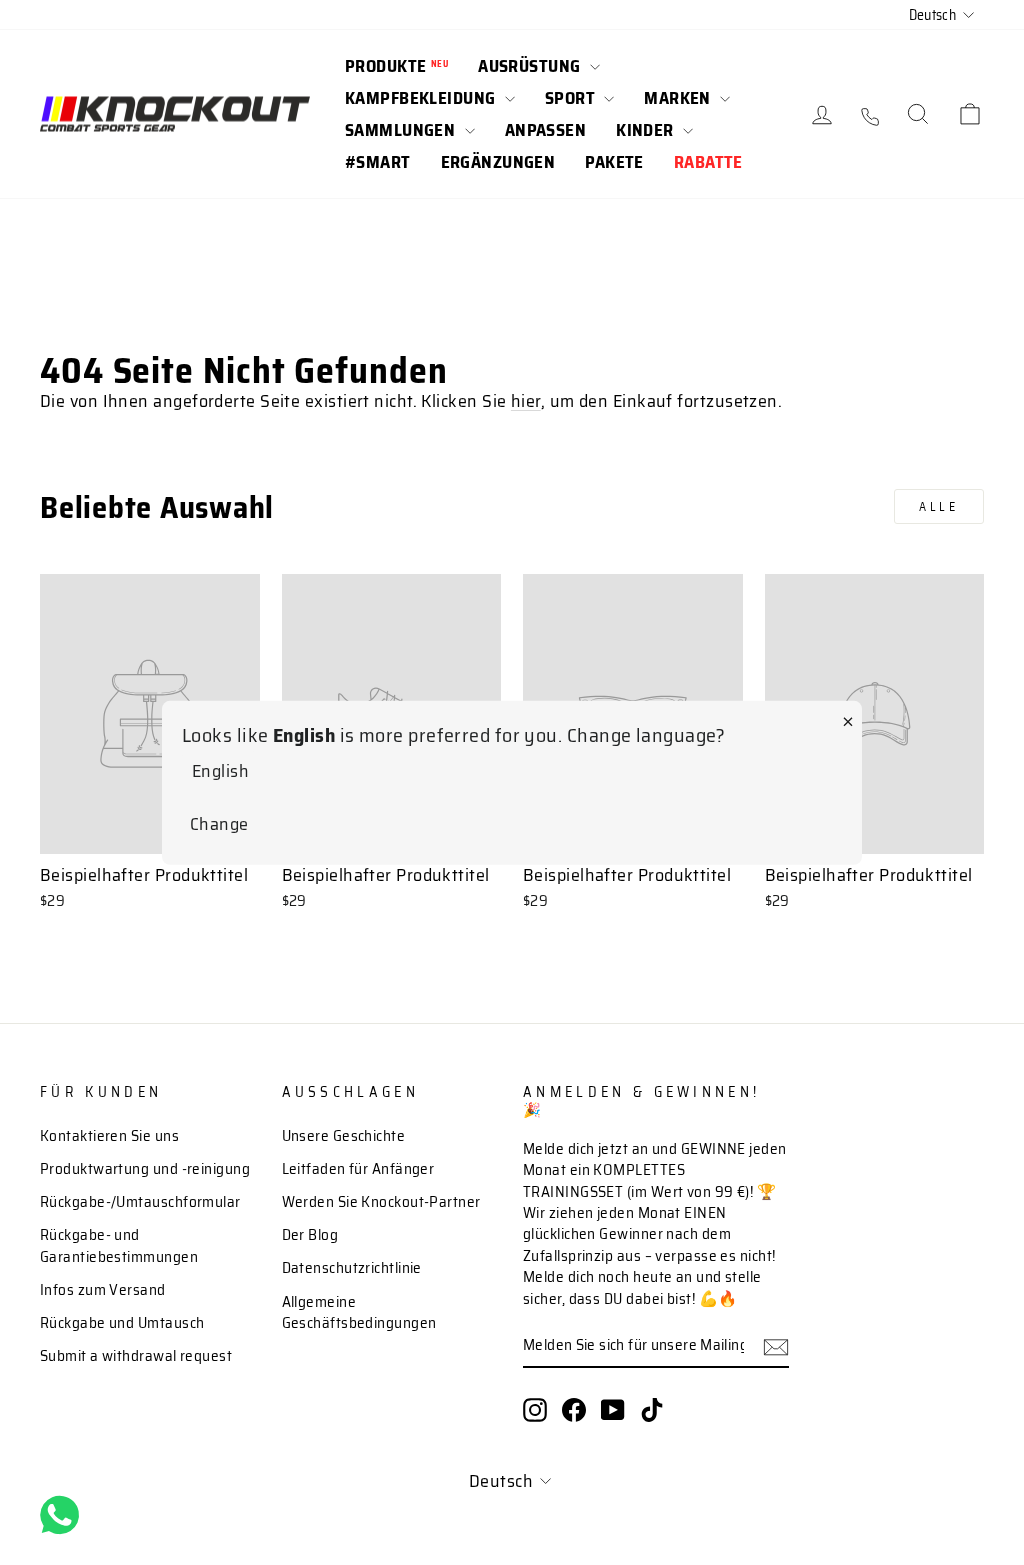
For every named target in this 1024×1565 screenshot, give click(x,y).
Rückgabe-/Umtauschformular (140, 1202)
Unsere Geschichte (344, 1136)
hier (526, 401)
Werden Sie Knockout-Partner (381, 1202)
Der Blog (310, 1235)
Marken (679, 98)
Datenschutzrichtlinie (352, 1268)
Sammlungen (402, 130)
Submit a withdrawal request (136, 1356)
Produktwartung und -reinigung (145, 1169)
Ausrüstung (531, 66)
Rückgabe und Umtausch (122, 1323)
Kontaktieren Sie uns (109, 1136)
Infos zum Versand (103, 1290)
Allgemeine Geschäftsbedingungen (359, 1312)
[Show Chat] (64, 1515)
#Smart (378, 162)
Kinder (647, 130)
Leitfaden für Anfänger (358, 1169)
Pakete (614, 162)
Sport (572, 98)
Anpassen (545, 130)
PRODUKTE (396, 66)
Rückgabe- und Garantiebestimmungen (119, 1245)
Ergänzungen (498, 162)
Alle (938, 506)
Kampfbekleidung (422, 98)
